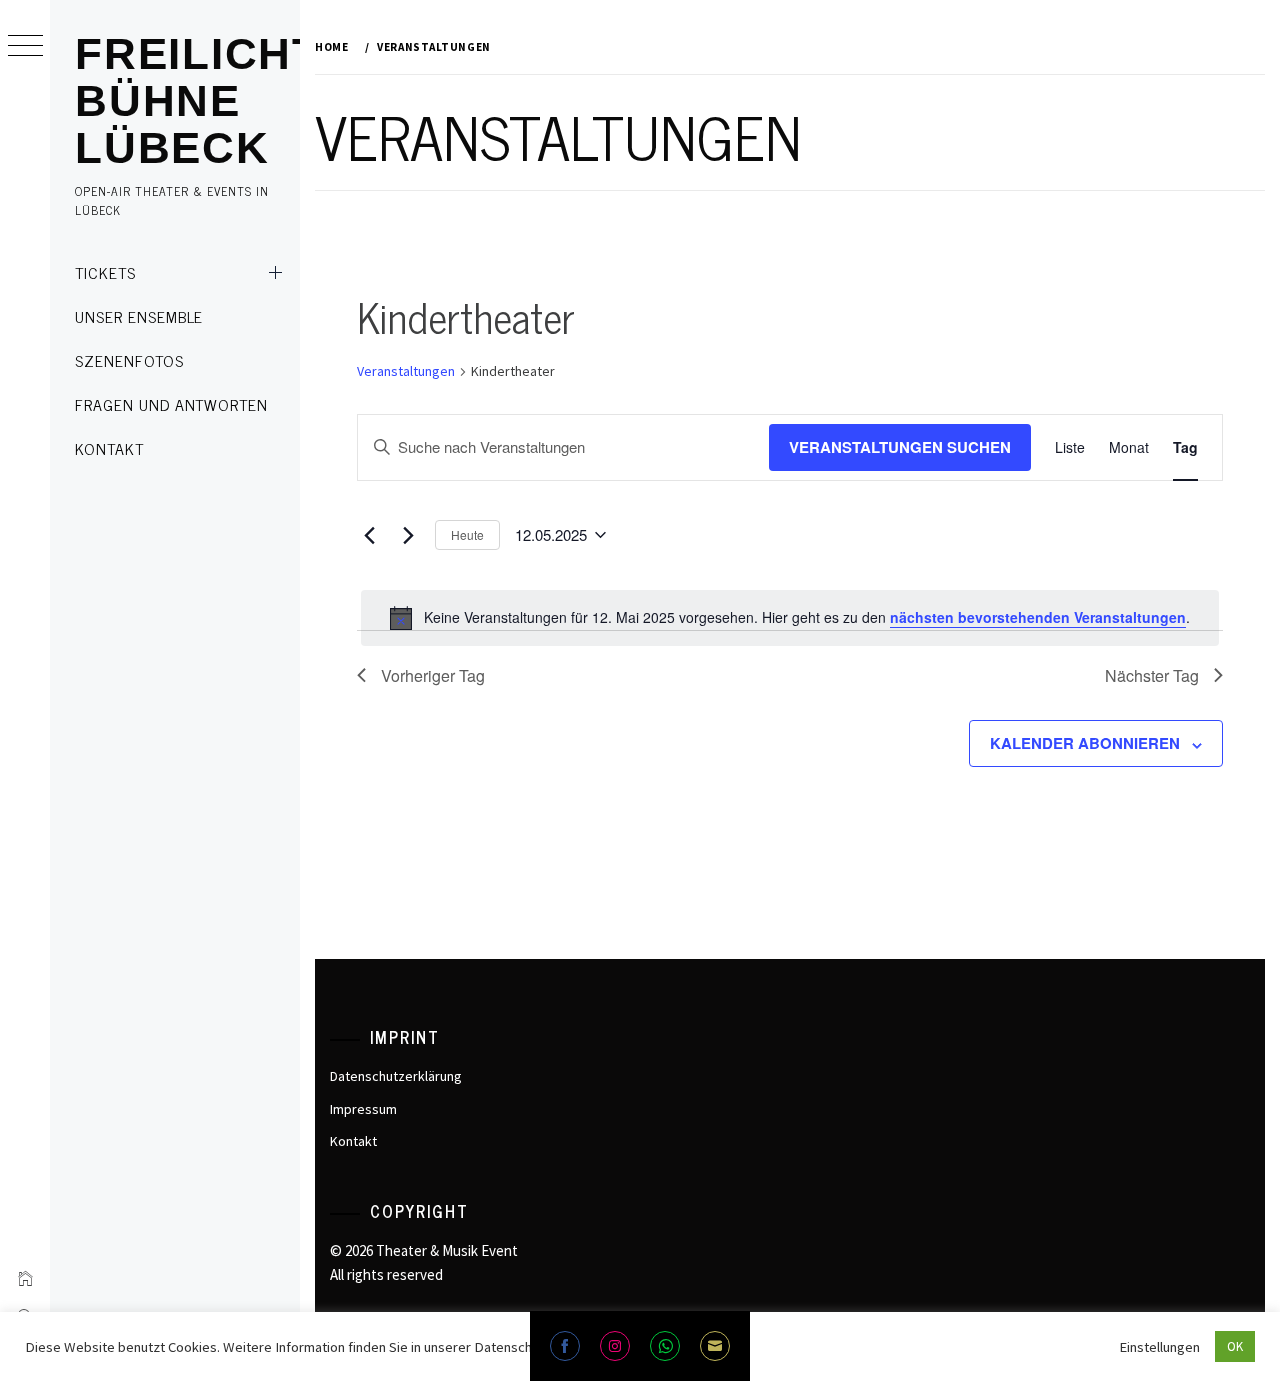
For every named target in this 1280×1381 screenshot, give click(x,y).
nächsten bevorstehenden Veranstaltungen (1038, 617)
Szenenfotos (129, 360)
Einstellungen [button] (1159, 1347)
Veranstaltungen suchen (900, 447)
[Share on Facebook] (565, 1346)
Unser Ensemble (139, 316)
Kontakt (109, 448)
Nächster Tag (1152, 675)
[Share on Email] (715, 1346)
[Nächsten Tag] (408, 535)
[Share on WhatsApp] (665, 1346)
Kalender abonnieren (1085, 743)
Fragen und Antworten (171, 404)
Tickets (105, 272)
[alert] (790, 618)
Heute (467, 534)
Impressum (363, 1109)
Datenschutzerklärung (396, 1076)
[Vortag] (369, 535)
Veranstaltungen (406, 371)
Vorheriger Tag (433, 675)
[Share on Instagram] (615, 1346)
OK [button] (1235, 1346)
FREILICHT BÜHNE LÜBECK (198, 100)
